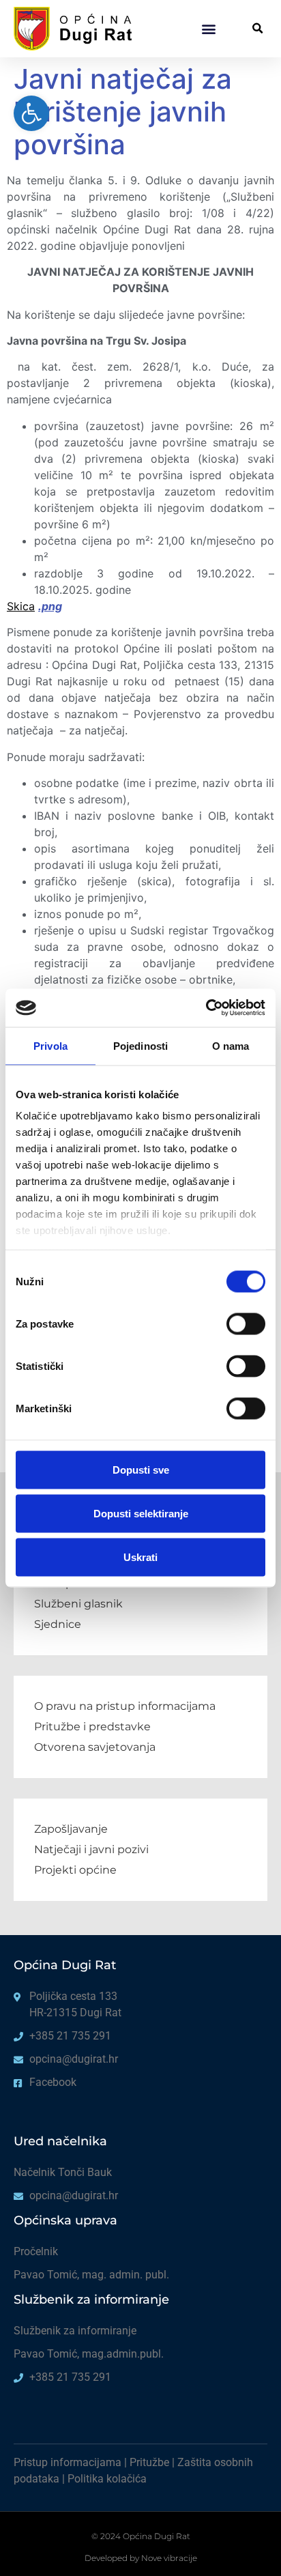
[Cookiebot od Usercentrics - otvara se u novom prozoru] (206, 1008)
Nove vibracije (169, 2558)
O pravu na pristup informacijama (125, 1706)
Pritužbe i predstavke (92, 1727)
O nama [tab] (231, 1045)
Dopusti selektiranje (141, 1513)
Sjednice (58, 1624)
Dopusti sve (141, 1469)
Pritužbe (149, 2462)
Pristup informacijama (68, 2462)
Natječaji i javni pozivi (91, 1849)
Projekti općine (75, 1870)
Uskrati (140, 1557)
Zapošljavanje (71, 1829)
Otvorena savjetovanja (95, 1747)
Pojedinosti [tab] (140, 1045)
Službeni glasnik (78, 1604)
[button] (208, 28)
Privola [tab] (50, 1045)
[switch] (246, 1323)
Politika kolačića (107, 2479)
